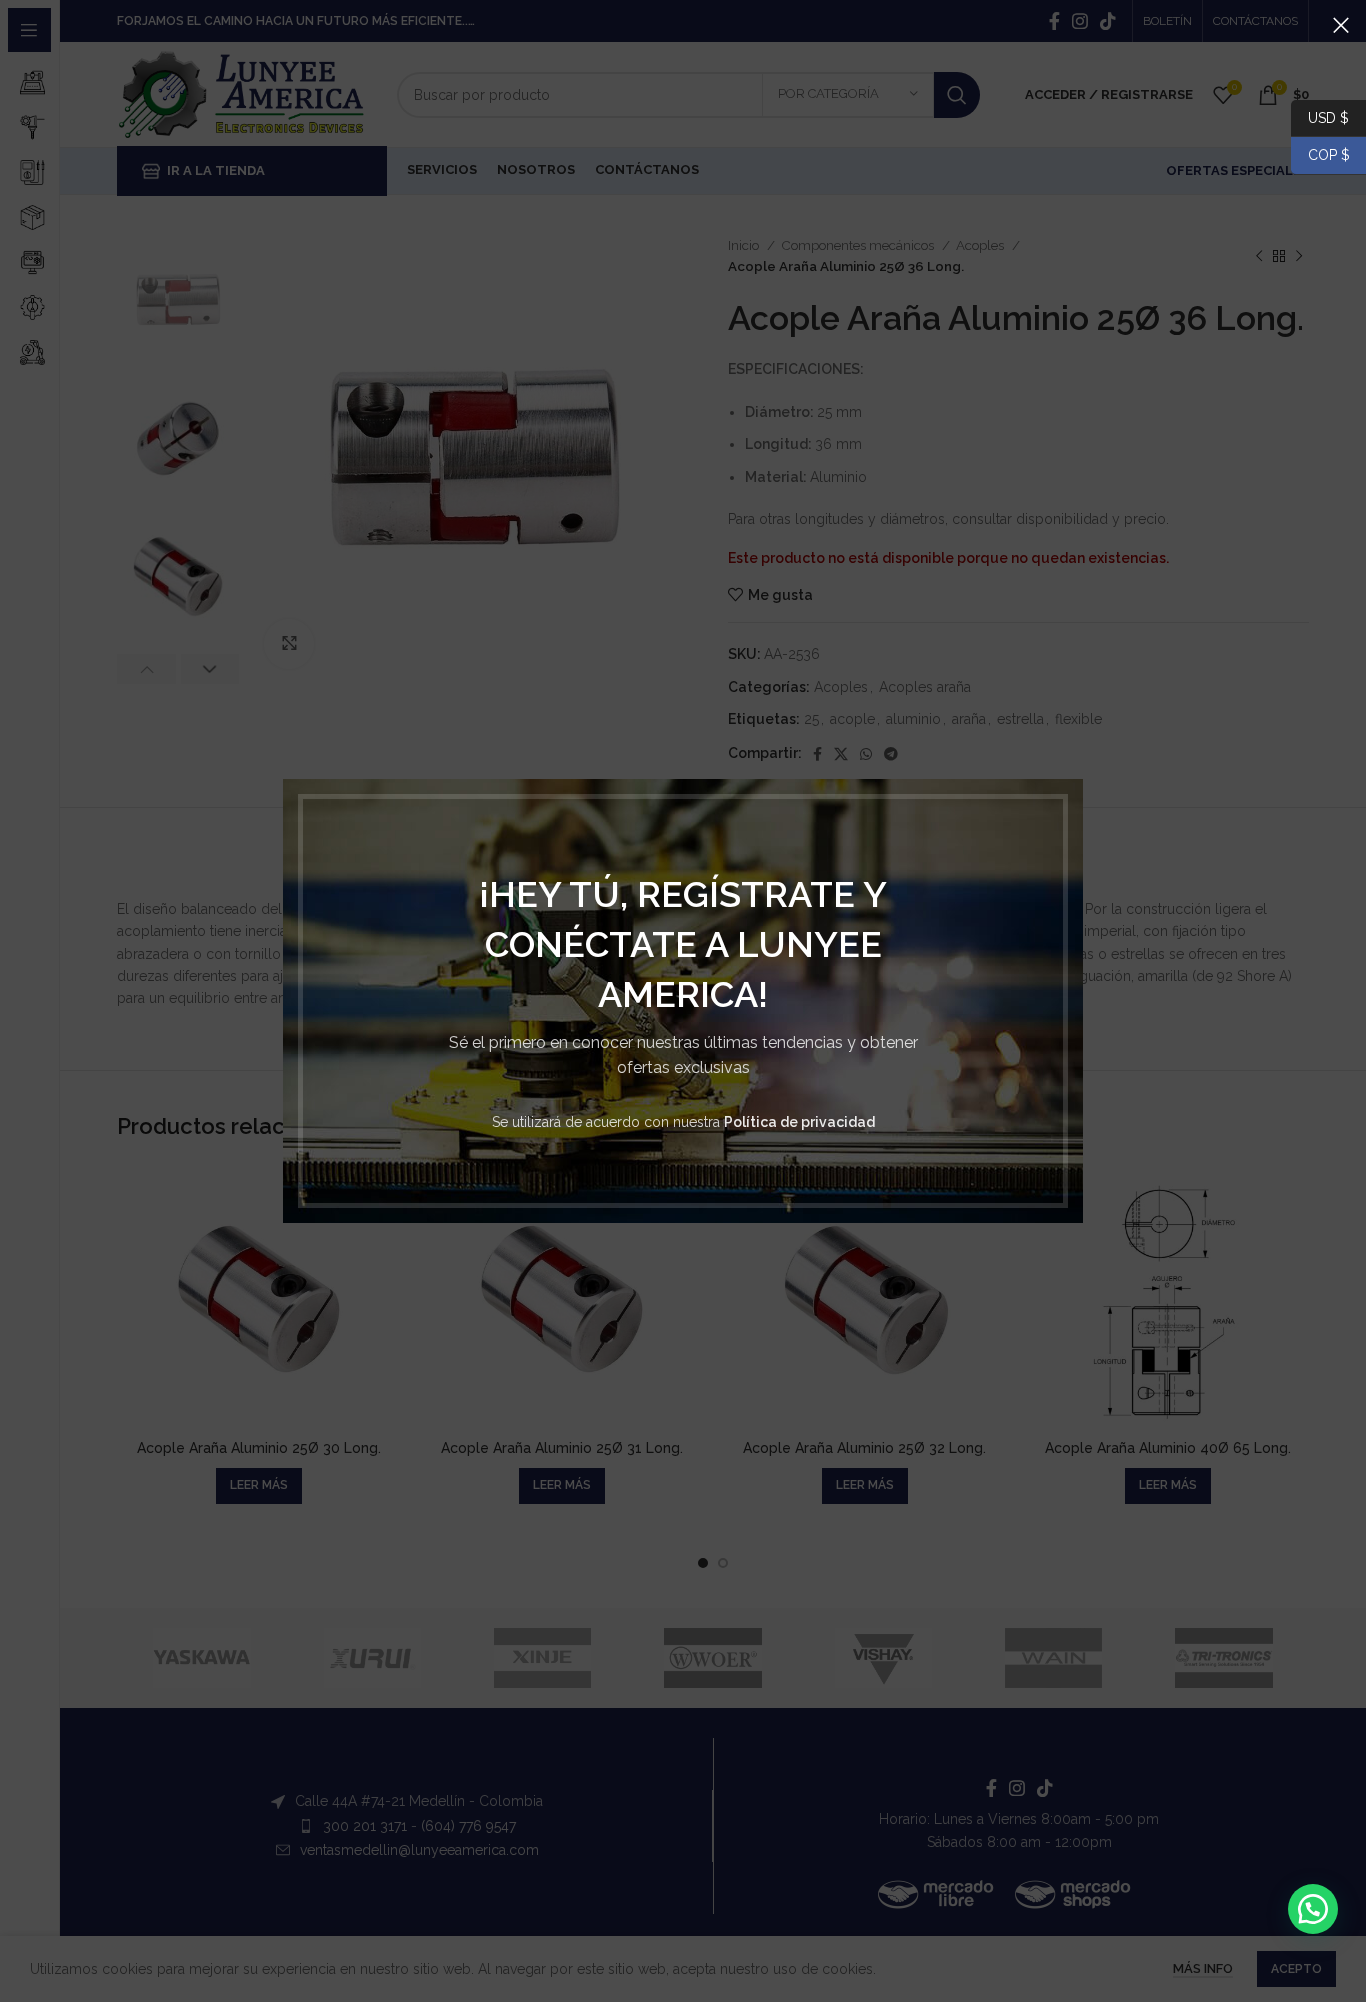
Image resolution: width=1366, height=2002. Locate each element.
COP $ (1320, 155)
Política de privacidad (799, 1122)
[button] (1313, 1909)
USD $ (1328, 117)
